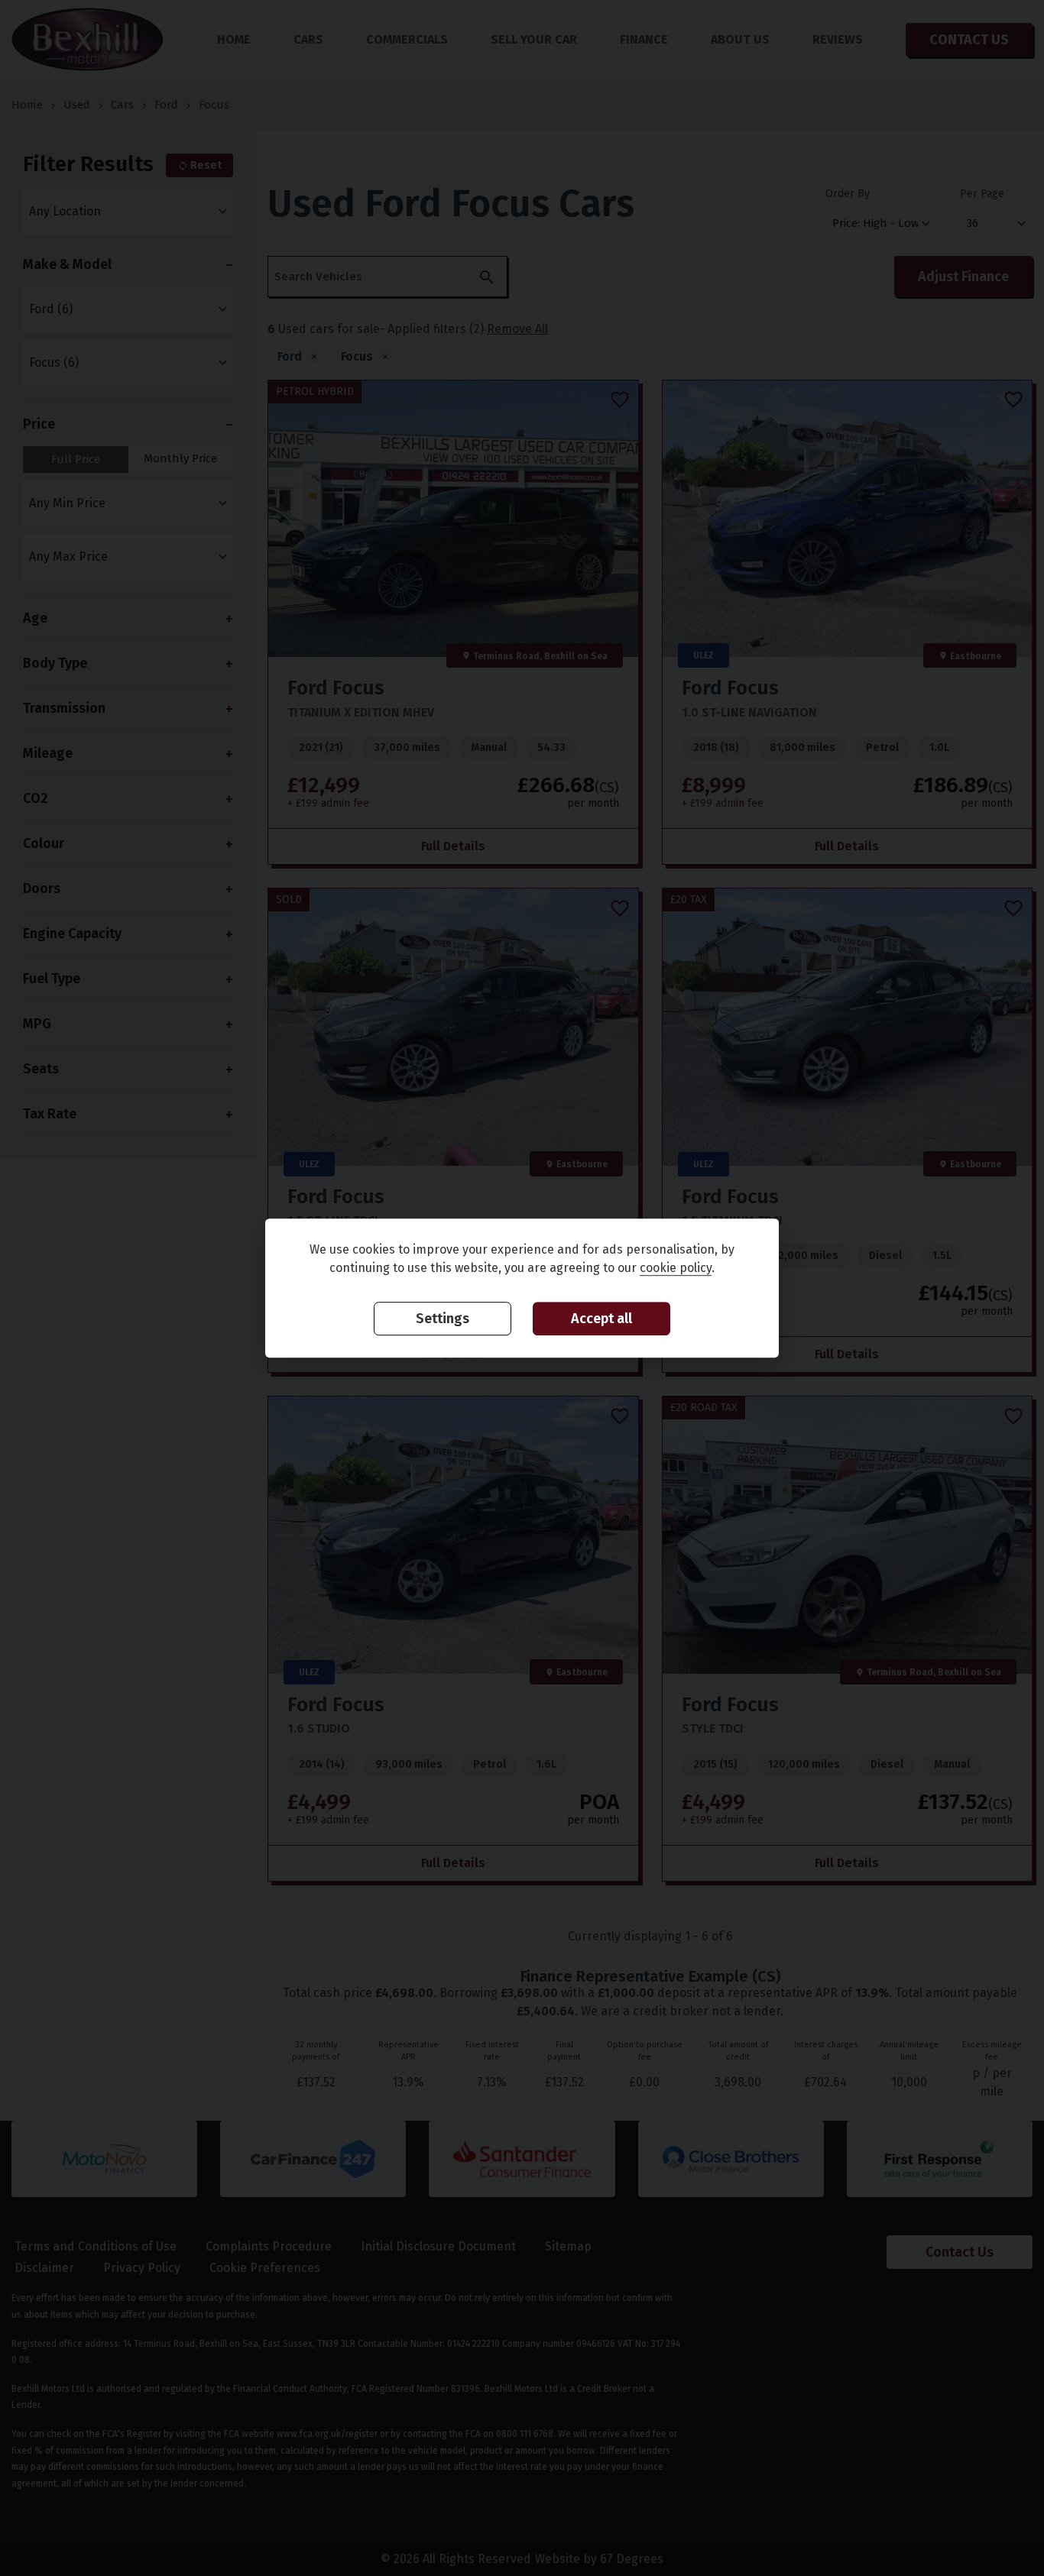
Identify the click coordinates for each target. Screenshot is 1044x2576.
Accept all (601, 1319)
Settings (443, 1319)
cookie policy (676, 1268)
